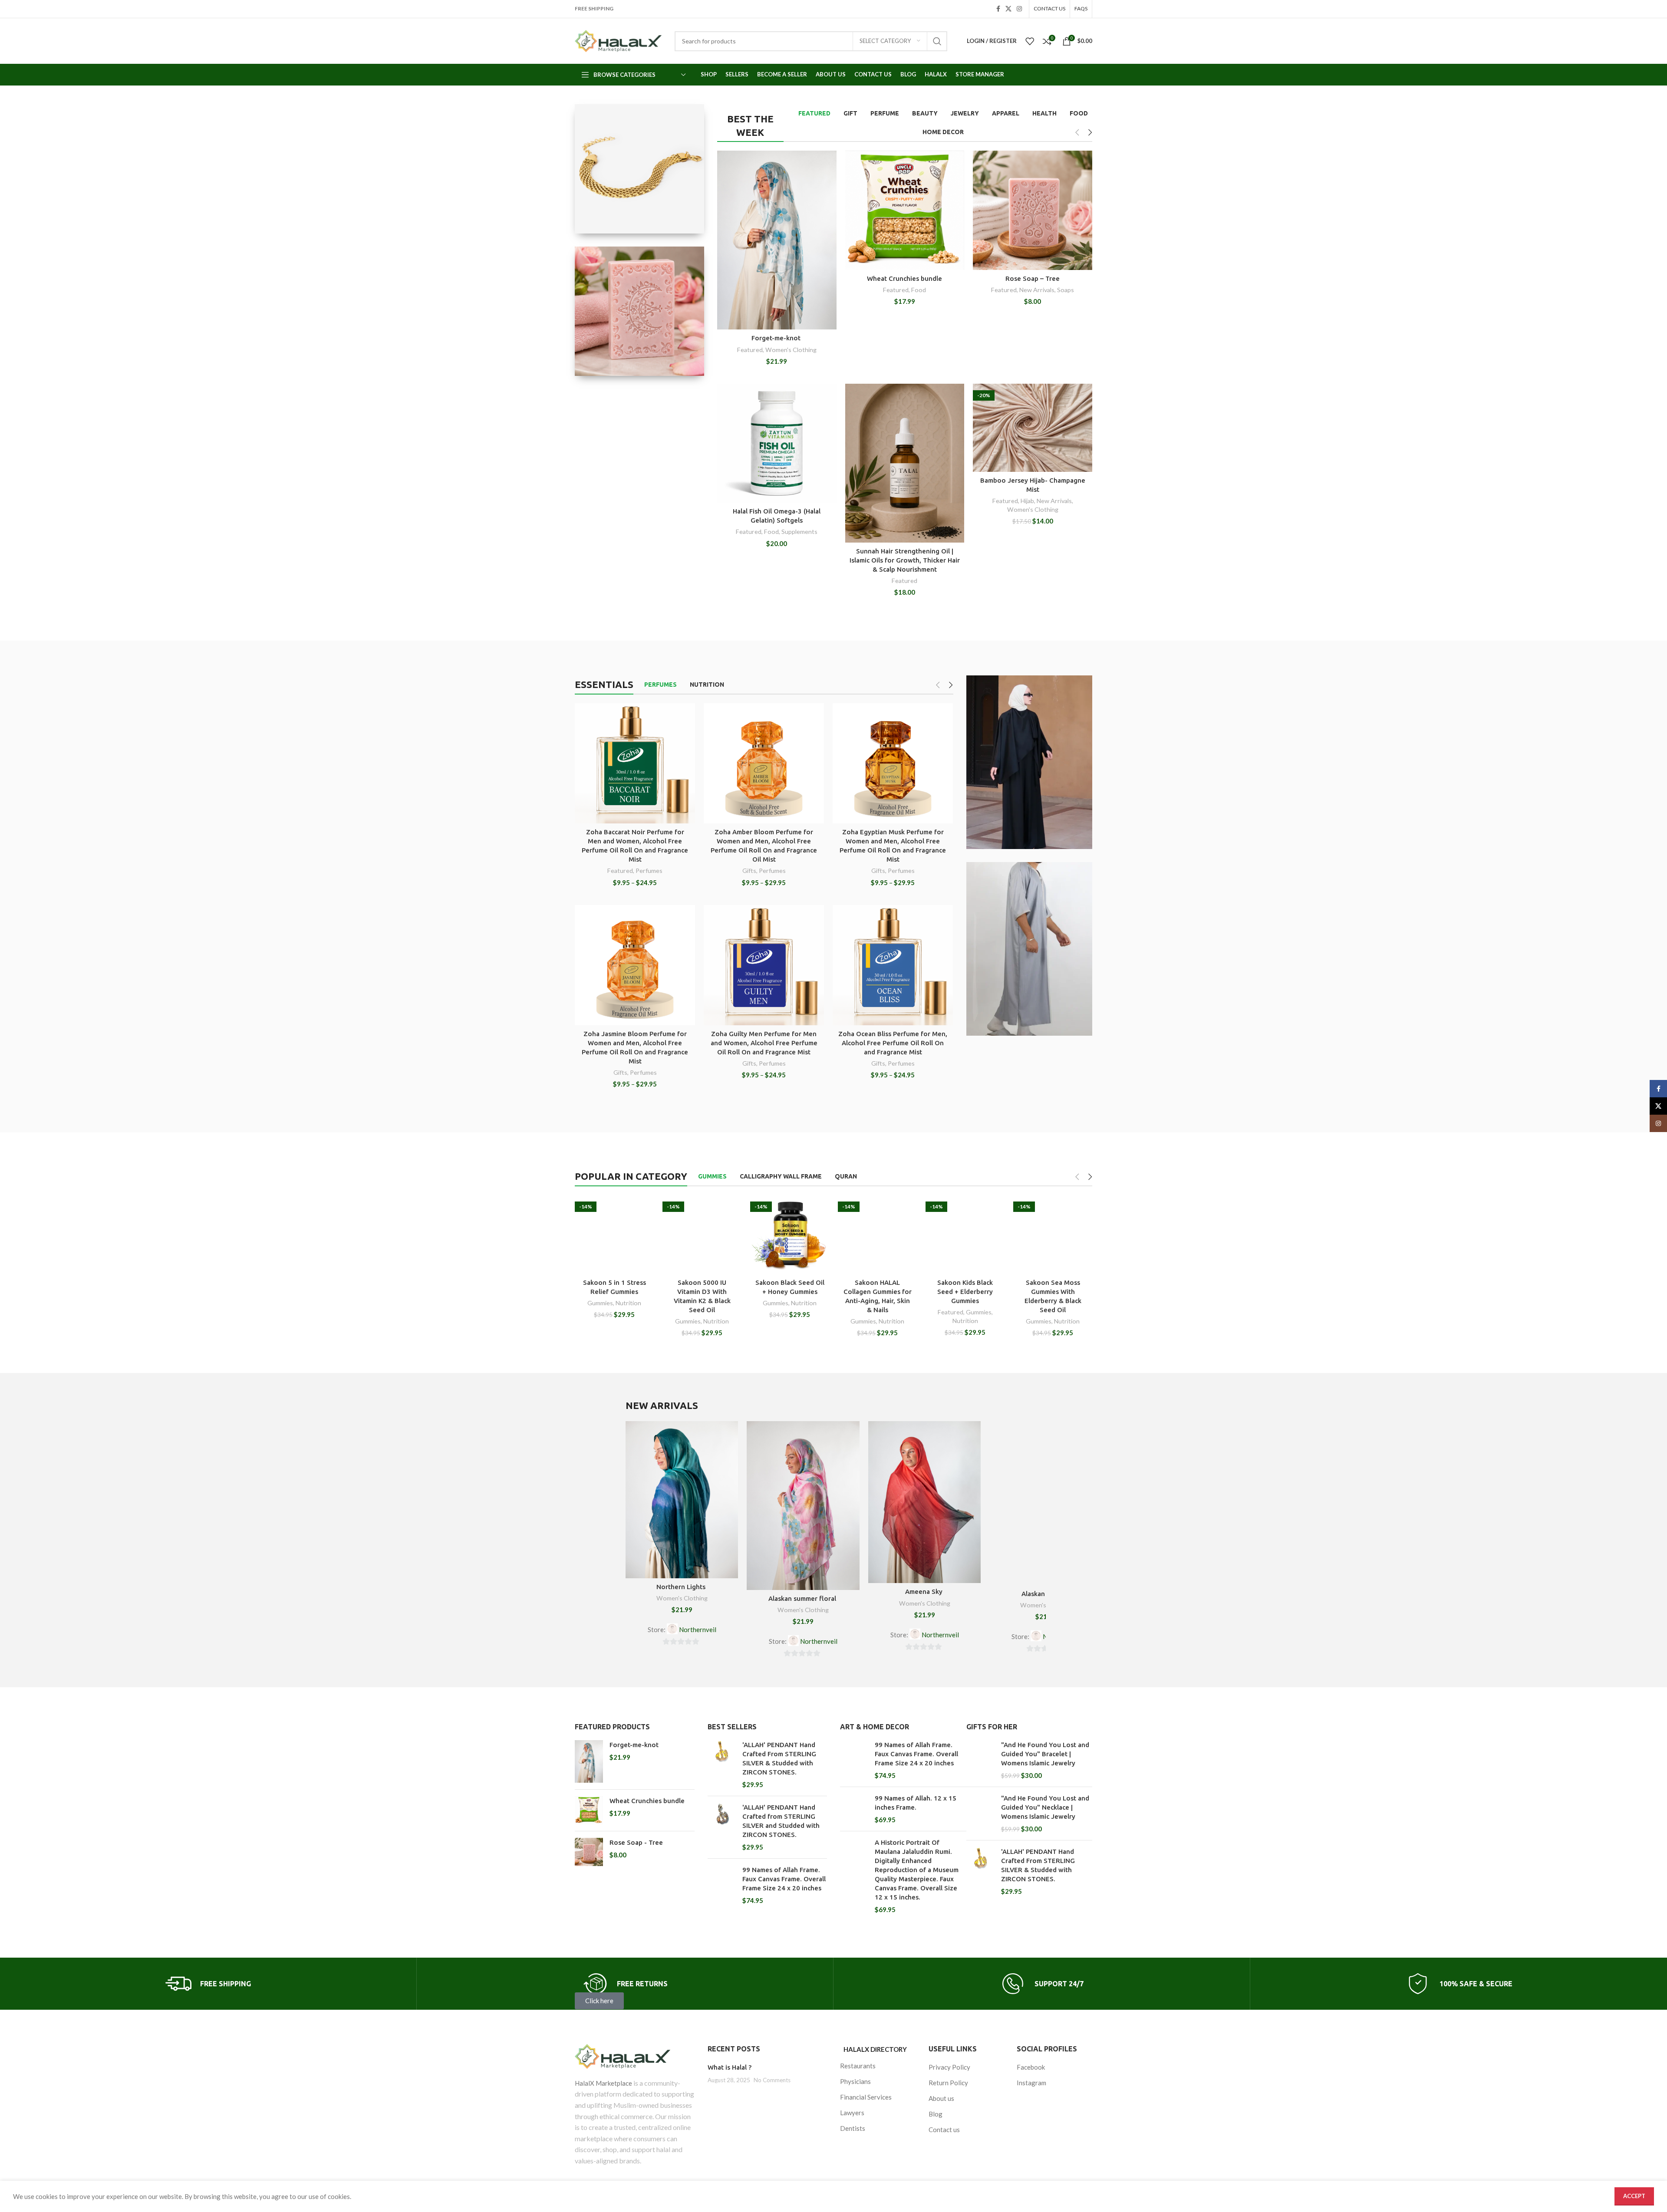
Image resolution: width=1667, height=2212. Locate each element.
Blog (936, 2114)
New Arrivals (1037, 290)
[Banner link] (639, 169)
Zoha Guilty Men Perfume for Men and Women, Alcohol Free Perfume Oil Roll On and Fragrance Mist (764, 1043)
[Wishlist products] (1030, 41)
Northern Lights (682, 1587)
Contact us (944, 2130)
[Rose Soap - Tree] (589, 1852)
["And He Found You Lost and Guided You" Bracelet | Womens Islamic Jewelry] (980, 1760)
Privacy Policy (949, 2067)
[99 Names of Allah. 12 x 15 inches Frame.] (854, 1809)
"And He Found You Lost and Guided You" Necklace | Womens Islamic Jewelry (1045, 1807)
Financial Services (866, 2097)
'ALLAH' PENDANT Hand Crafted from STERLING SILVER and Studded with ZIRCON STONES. (781, 1821)
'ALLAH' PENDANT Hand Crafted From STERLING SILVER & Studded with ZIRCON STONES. (779, 1758)
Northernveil (698, 1629)
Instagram (1031, 2083)
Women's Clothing (791, 350)
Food (919, 290)
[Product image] (635, 764)
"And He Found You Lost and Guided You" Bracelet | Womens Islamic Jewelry (1045, 1754)
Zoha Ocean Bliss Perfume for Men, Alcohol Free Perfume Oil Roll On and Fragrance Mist (893, 1043)
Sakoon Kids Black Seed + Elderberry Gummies (965, 1292)
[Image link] (635, 2056)
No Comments (772, 2080)
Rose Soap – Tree (1033, 278)
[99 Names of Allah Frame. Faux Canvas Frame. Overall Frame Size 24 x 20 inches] (722, 1885)
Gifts (749, 871)
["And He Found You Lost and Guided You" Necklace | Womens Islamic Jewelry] (980, 1814)
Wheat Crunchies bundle (904, 278)
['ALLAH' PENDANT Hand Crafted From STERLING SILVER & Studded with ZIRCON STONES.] (722, 1765)
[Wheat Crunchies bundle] (589, 1810)
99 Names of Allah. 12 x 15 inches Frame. (916, 1803)
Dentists (853, 2128)
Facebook (1031, 2067)
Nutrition (628, 1303)
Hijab (1027, 501)
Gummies (600, 1303)
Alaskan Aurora (1046, 1594)
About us (941, 2098)
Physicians (855, 2081)
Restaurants (858, 2066)
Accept (1634, 2196)
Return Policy (948, 2083)
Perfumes (649, 871)
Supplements (799, 532)
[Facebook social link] (998, 9)
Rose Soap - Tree (636, 1842)
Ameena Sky (925, 1592)
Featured (750, 350)
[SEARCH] (937, 41)
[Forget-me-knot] (589, 1761)
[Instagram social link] (1019, 9)
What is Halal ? (730, 2067)
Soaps (1066, 290)
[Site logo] (618, 41)
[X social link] (1008, 9)
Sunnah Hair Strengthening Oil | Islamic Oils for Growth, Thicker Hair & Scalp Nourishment (905, 560)
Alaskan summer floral (803, 1598)
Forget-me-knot (777, 338)
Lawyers (852, 2113)
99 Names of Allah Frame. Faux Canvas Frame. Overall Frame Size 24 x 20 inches (784, 1879)
